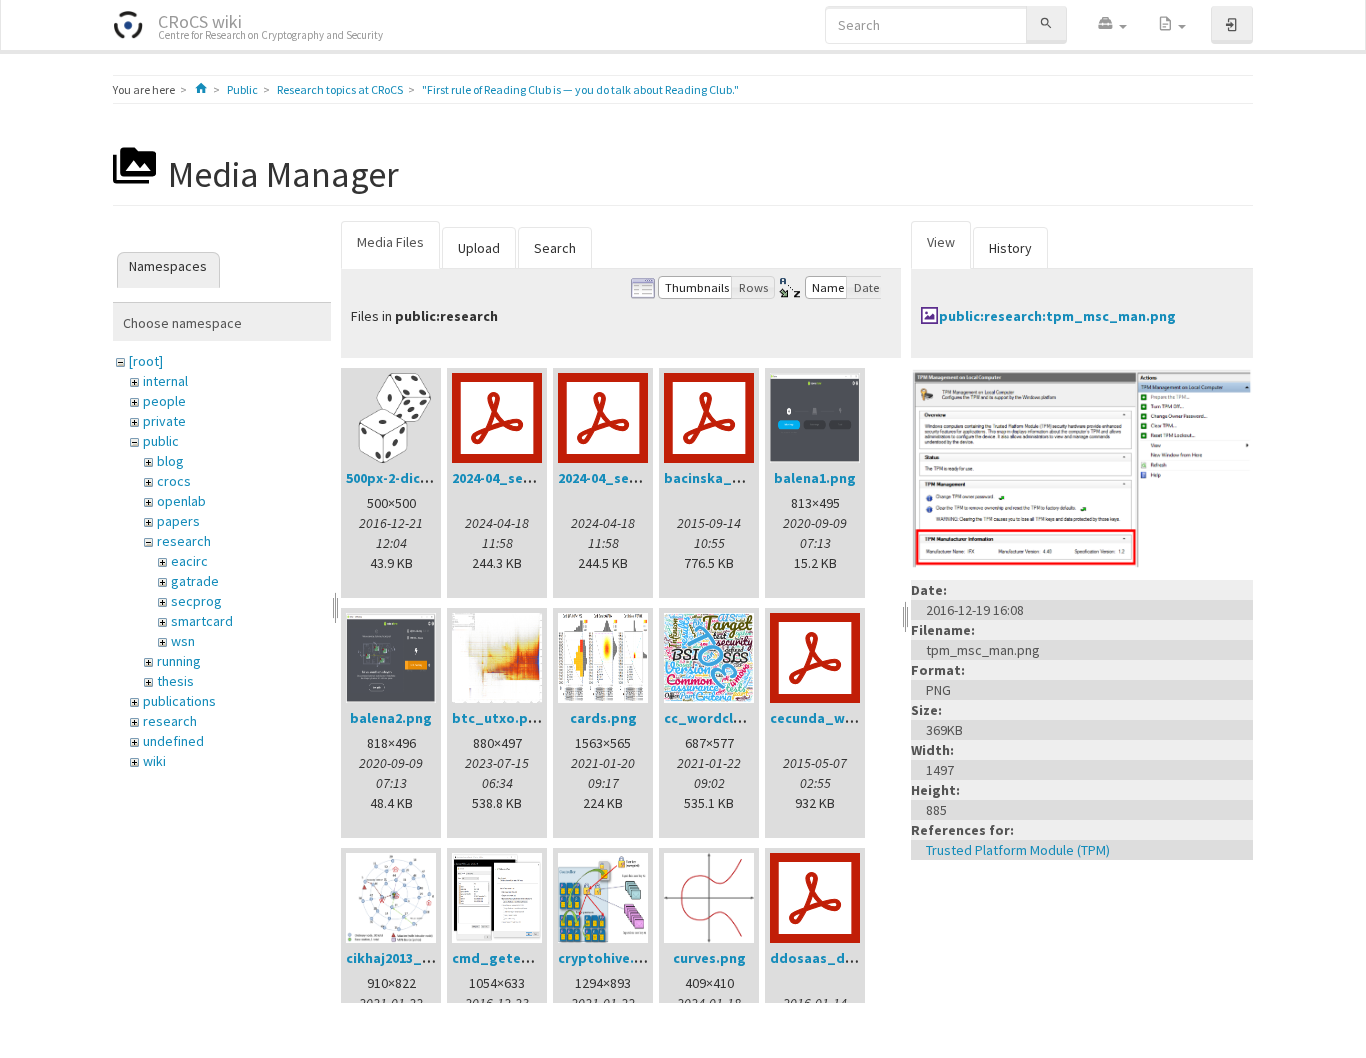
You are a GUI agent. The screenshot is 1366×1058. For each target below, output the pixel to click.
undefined (173, 741)
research (184, 541)
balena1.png (815, 478)
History (1010, 248)
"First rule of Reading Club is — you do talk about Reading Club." (580, 89)
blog (170, 461)
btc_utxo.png (498, 718)
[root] (146, 361)
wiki (154, 761)
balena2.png (391, 718)
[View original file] (1082, 468)
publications (179, 701)
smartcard (202, 621)
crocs (174, 481)
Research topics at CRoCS (340, 89)
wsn (183, 641)
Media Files (390, 242)
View (941, 242)
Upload (479, 248)
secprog (196, 601)
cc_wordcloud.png (726, 718)
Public (242, 89)
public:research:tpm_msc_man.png (1057, 316)
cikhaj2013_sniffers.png (423, 958)
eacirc (189, 561)
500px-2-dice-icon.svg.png (432, 478)
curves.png (709, 958)
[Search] (1046, 24)
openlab (181, 501)
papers (178, 521)
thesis (175, 681)
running (179, 661)
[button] (1112, 25)
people (164, 401)
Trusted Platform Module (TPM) (1018, 850)
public (161, 441)
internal (165, 381)
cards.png (603, 718)
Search (555, 248)
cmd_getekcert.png (519, 958)
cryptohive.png (609, 958)
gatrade (195, 581)
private (164, 421)
